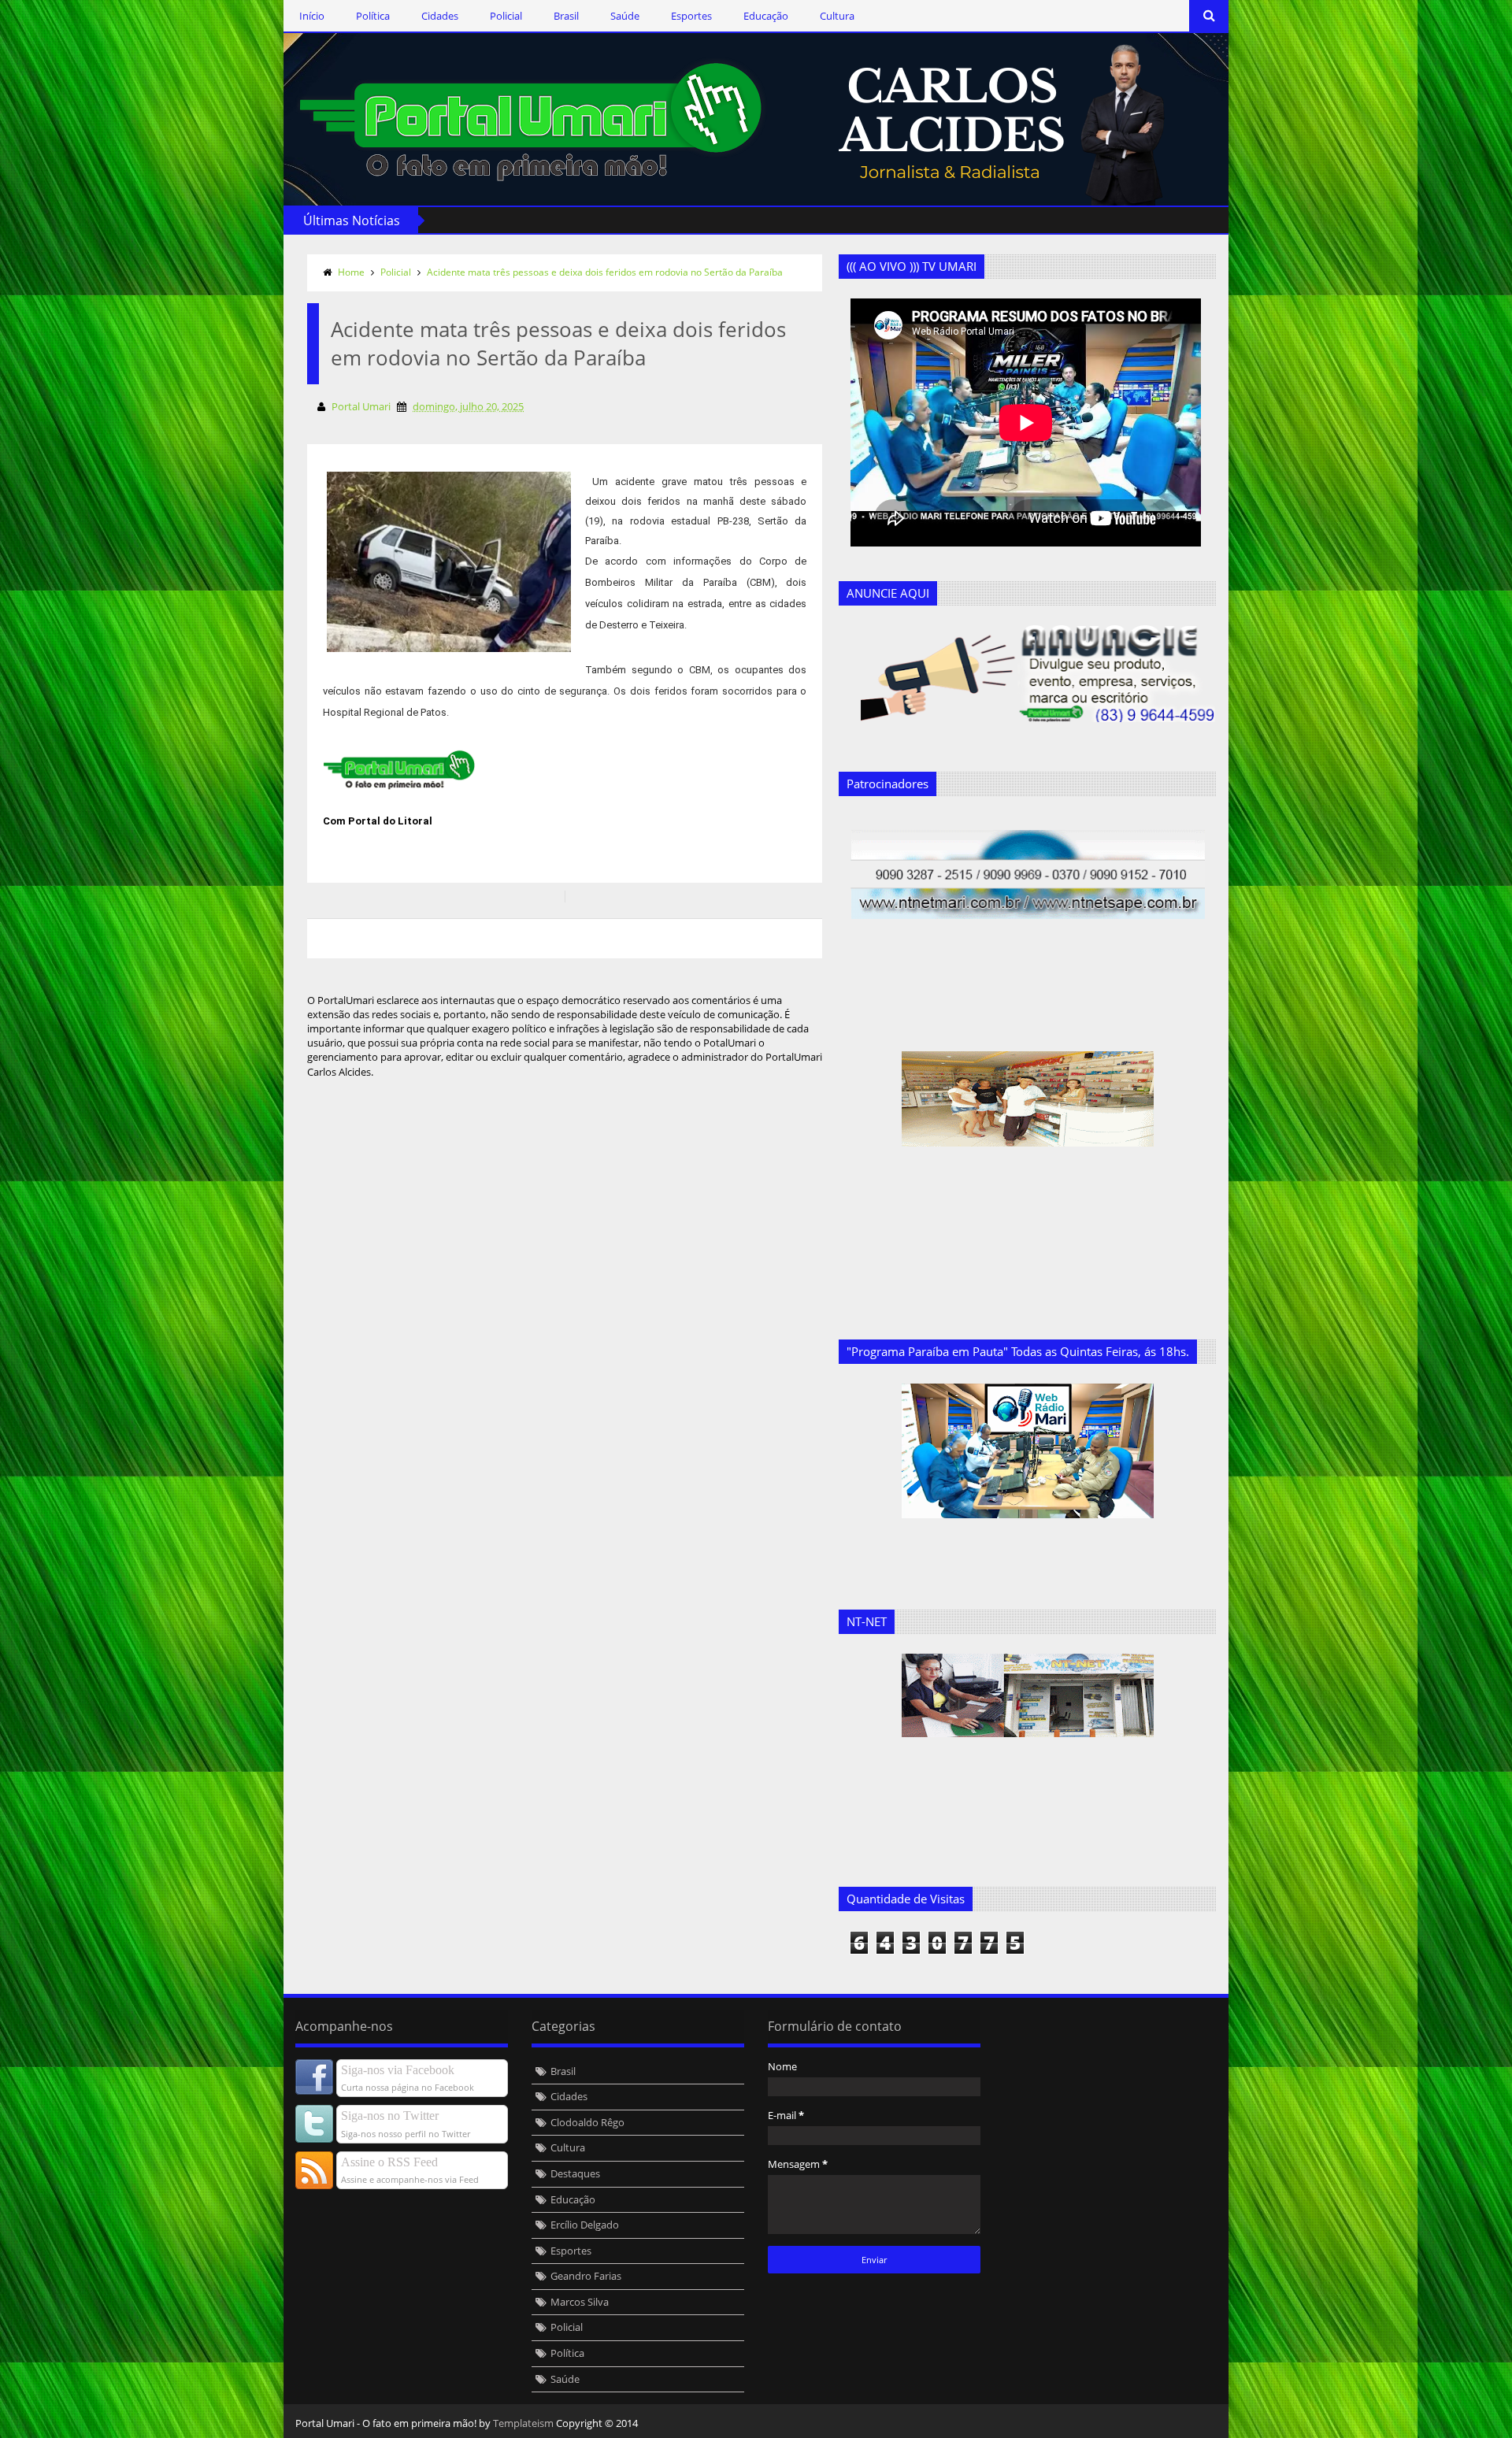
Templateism (523, 2423)
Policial (506, 16)
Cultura (837, 16)
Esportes (691, 16)
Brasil (566, 16)
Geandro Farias (586, 2276)
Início (312, 16)
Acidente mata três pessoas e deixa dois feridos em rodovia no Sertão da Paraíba (605, 272)
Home (351, 272)
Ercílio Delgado (585, 2225)
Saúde (625, 16)
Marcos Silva (580, 2302)
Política (373, 16)
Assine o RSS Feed (389, 2162)
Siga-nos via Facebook (398, 2070)
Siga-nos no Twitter (390, 2116)
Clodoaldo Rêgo (587, 2122)
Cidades (440, 16)
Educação (766, 16)
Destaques (575, 2173)
